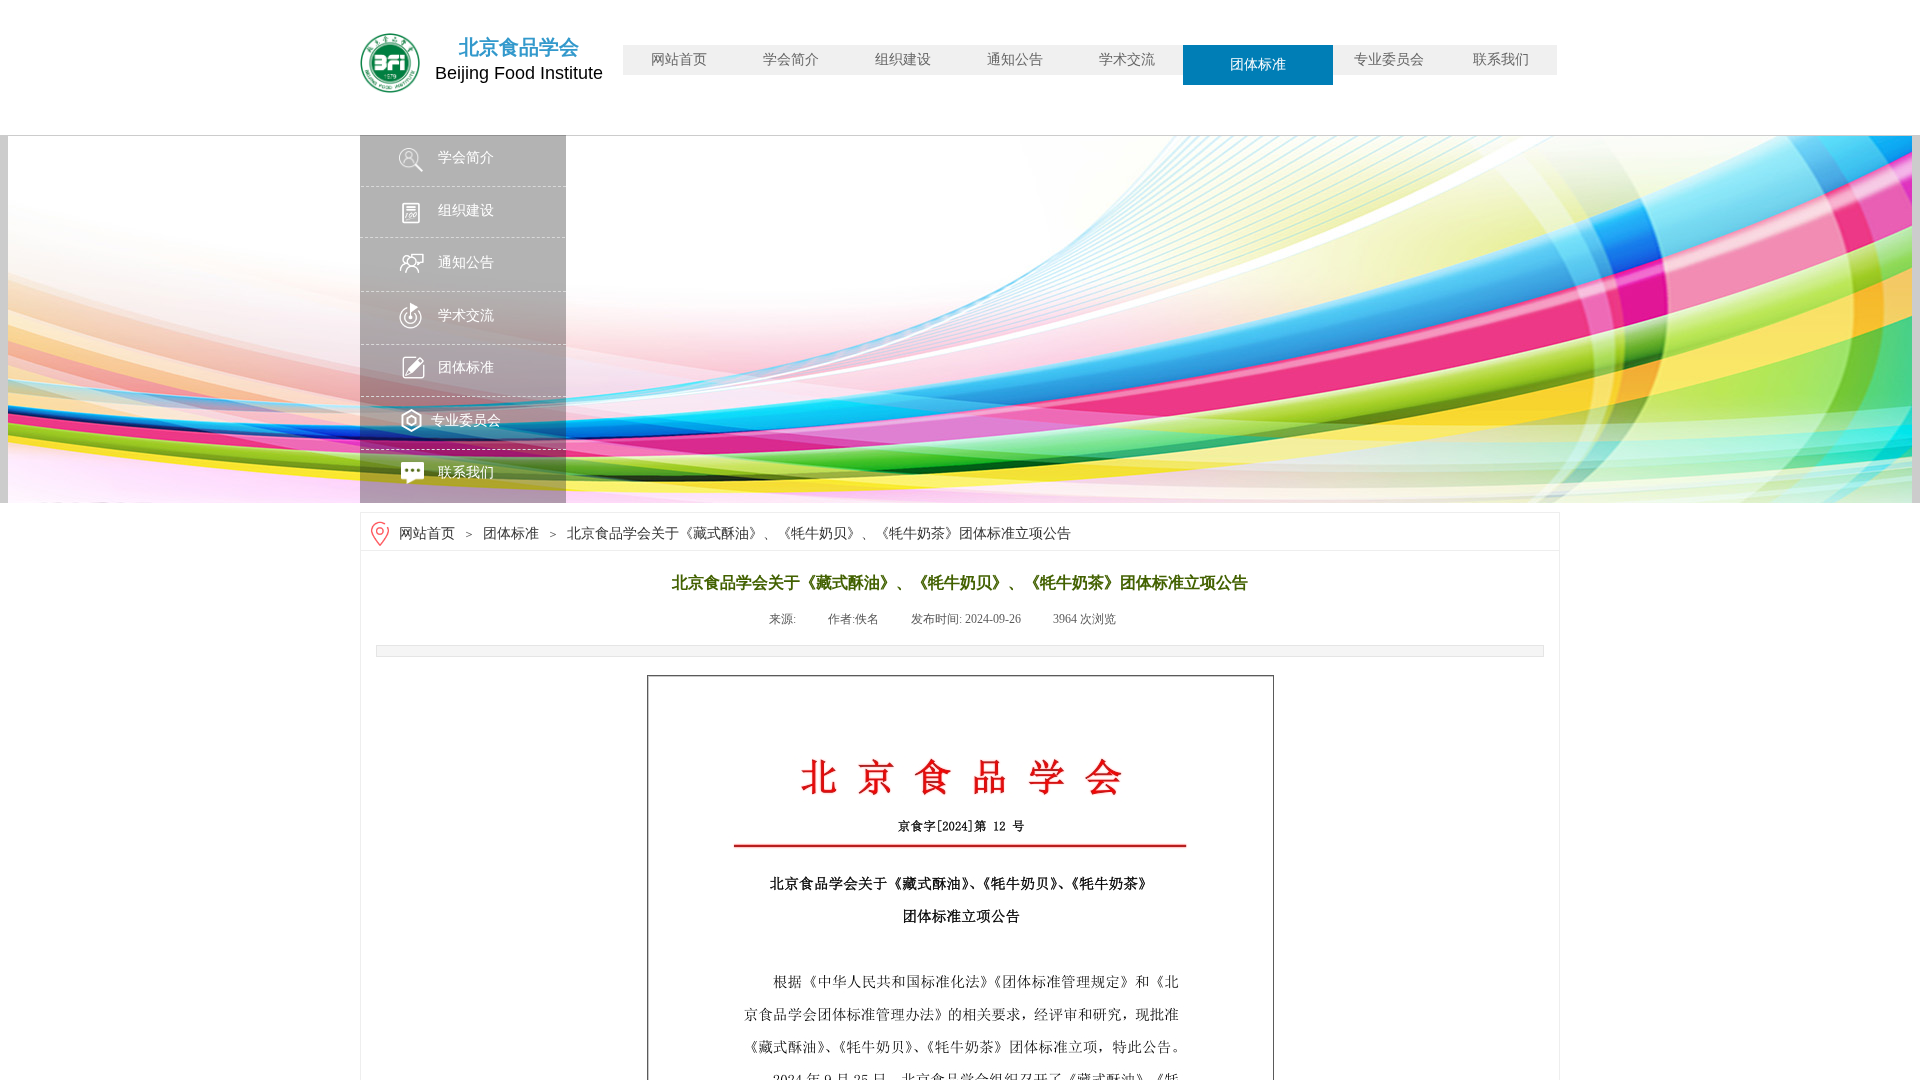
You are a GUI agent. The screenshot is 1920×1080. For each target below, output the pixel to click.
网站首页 (679, 59)
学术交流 (1127, 59)
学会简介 (791, 59)
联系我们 (1501, 59)
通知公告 (1015, 59)
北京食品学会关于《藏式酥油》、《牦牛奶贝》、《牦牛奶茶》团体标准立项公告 (819, 533)
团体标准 (1258, 64)
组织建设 (903, 59)
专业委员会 (1389, 59)
